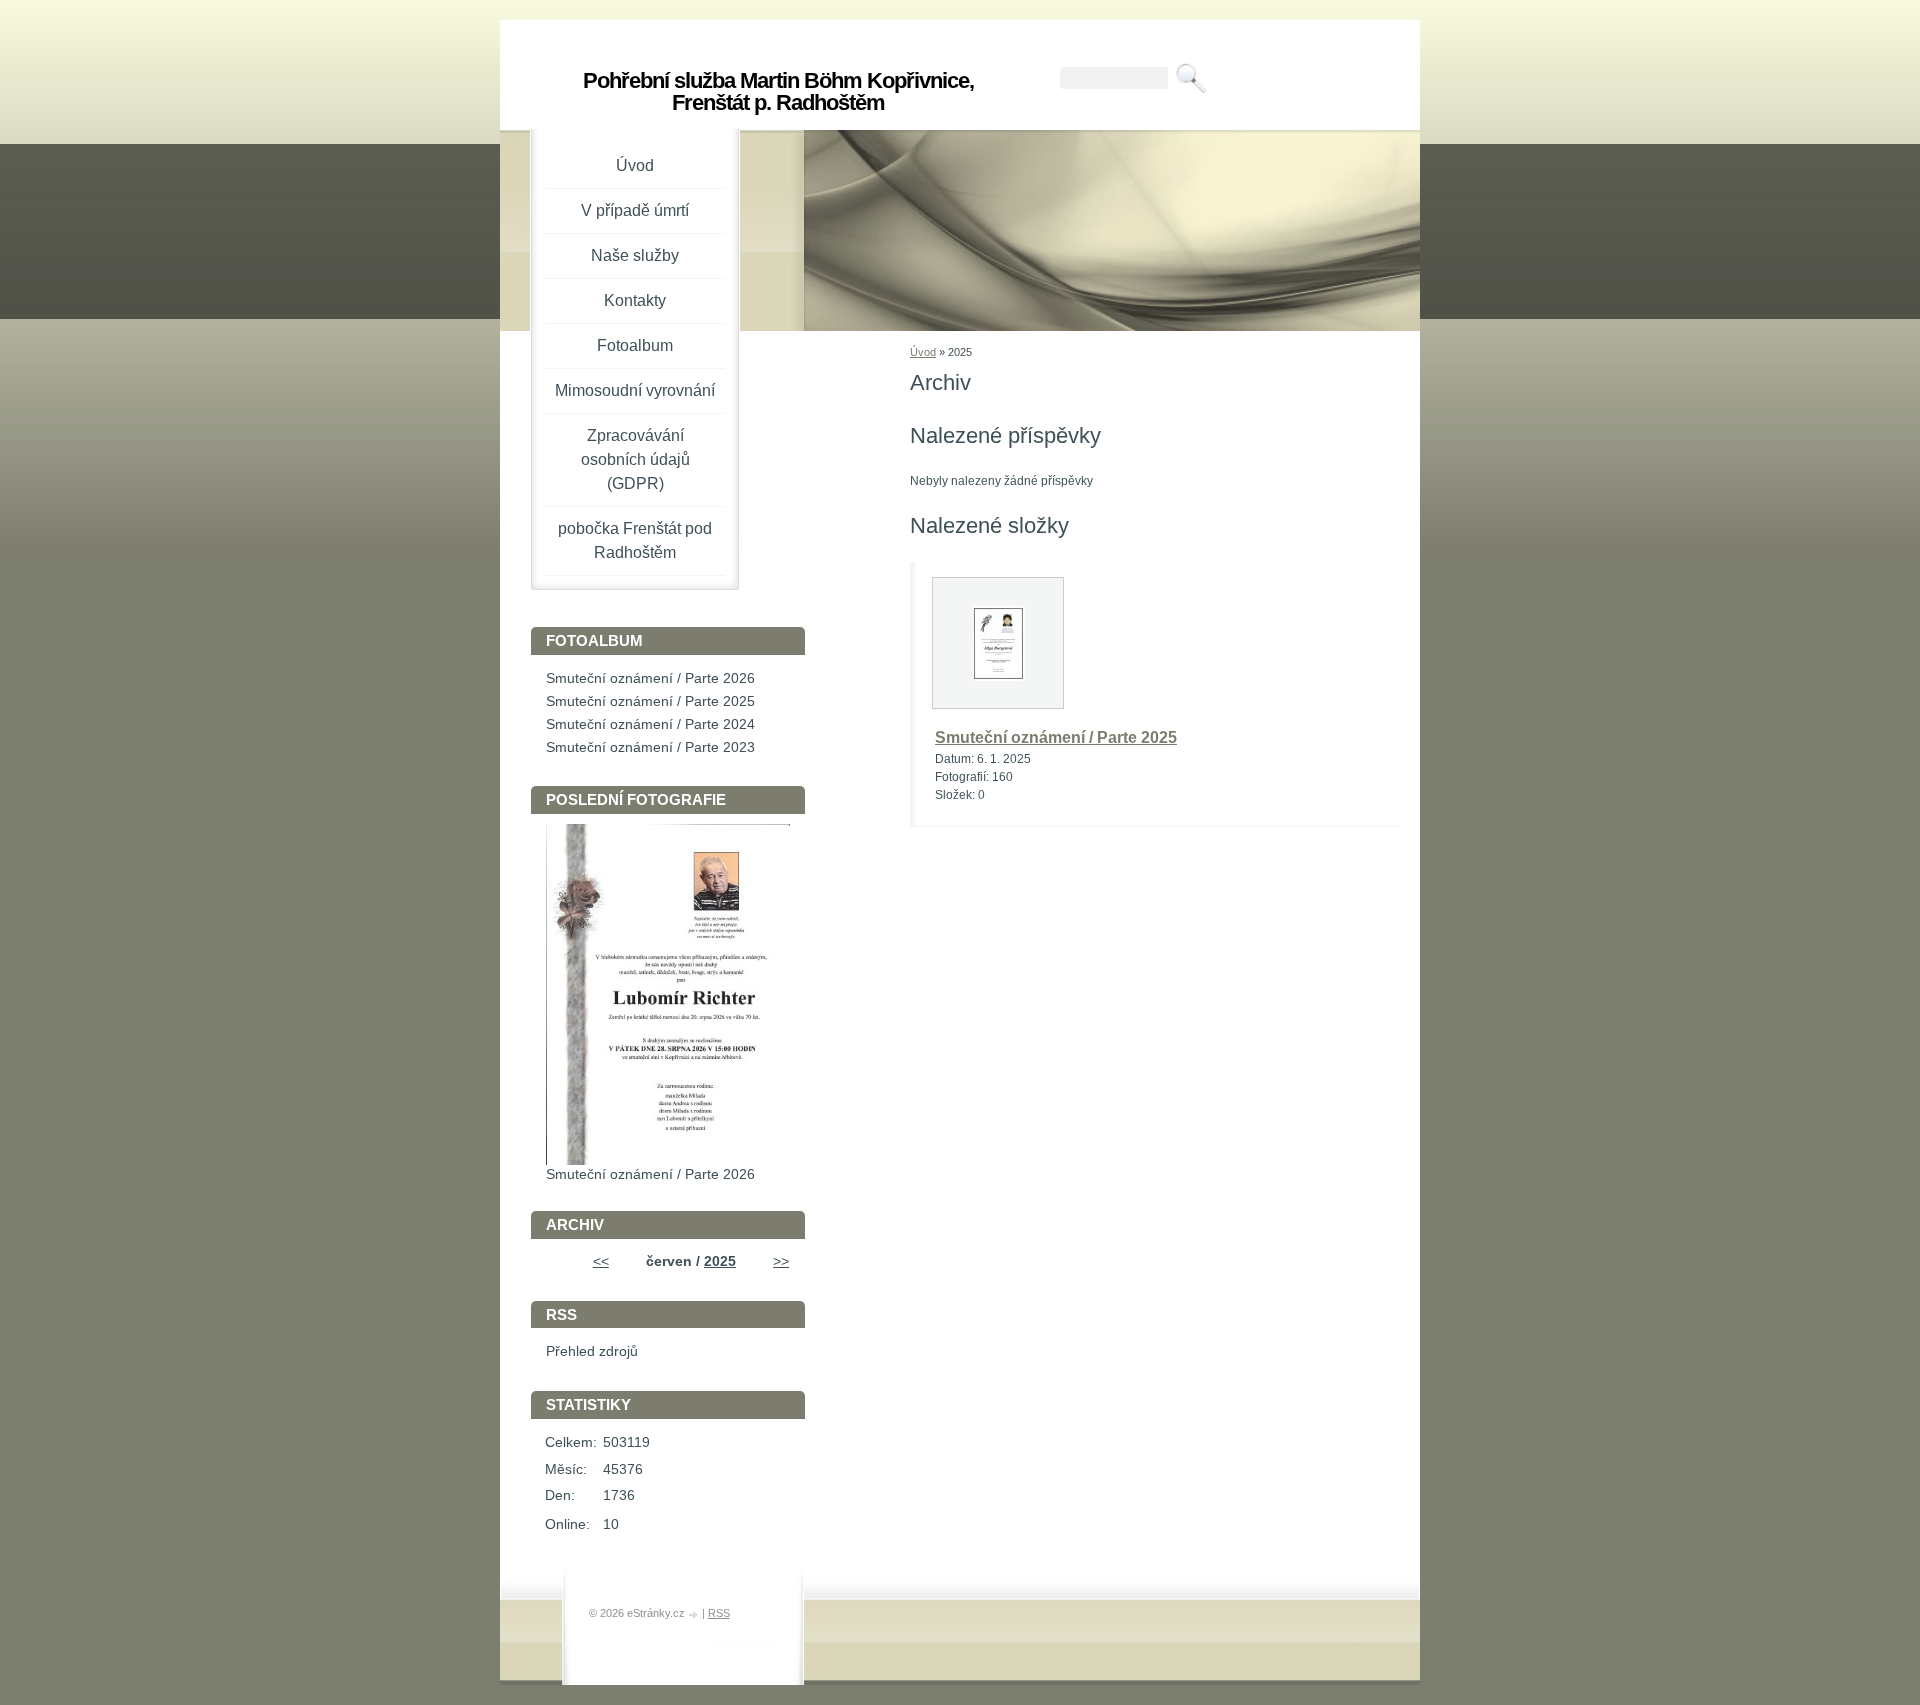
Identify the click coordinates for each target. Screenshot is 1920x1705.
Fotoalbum (635, 345)
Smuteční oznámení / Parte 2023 (650, 747)
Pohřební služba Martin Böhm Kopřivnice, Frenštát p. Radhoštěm (778, 91)
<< (601, 1261)
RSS (719, 1613)
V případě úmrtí (635, 210)
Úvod (923, 352)
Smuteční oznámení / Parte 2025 (1056, 737)
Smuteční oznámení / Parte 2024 (650, 724)
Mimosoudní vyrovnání (635, 390)
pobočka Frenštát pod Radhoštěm (635, 540)
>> (781, 1261)
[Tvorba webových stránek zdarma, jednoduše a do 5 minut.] (695, 1614)
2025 (720, 1261)
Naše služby (635, 255)
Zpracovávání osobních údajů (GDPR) (635, 459)
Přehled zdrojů (592, 1351)
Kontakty (635, 300)
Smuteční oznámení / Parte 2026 (650, 678)
